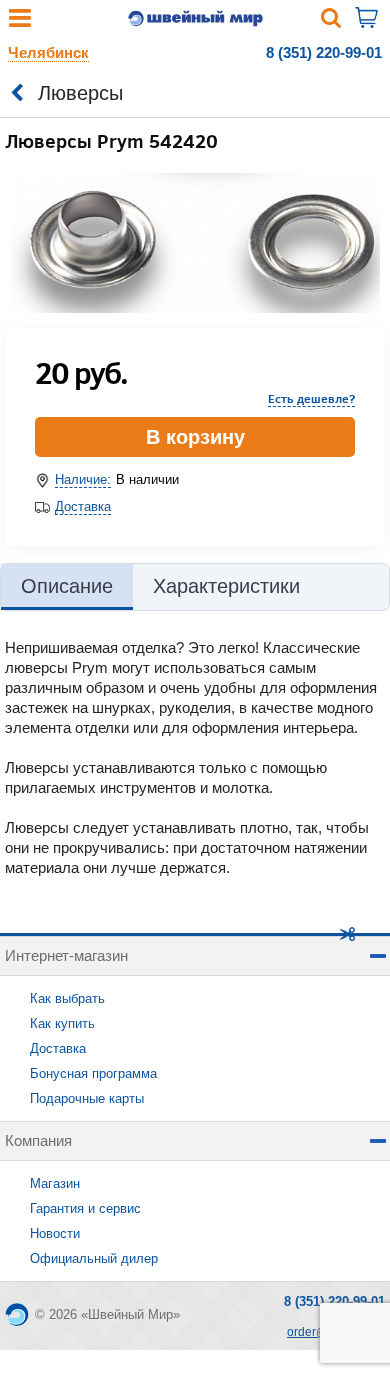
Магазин (55, 1183)
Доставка (83, 506)
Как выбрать (67, 998)
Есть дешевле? (311, 398)
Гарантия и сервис (85, 1208)
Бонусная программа (93, 1073)
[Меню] (20, 22)
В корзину (195, 437)
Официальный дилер (94, 1258)
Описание (67, 586)
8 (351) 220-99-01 (324, 52)
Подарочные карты (87, 1098)
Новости (55, 1233)
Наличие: (83, 479)
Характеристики (226, 586)
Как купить (62, 1023)
